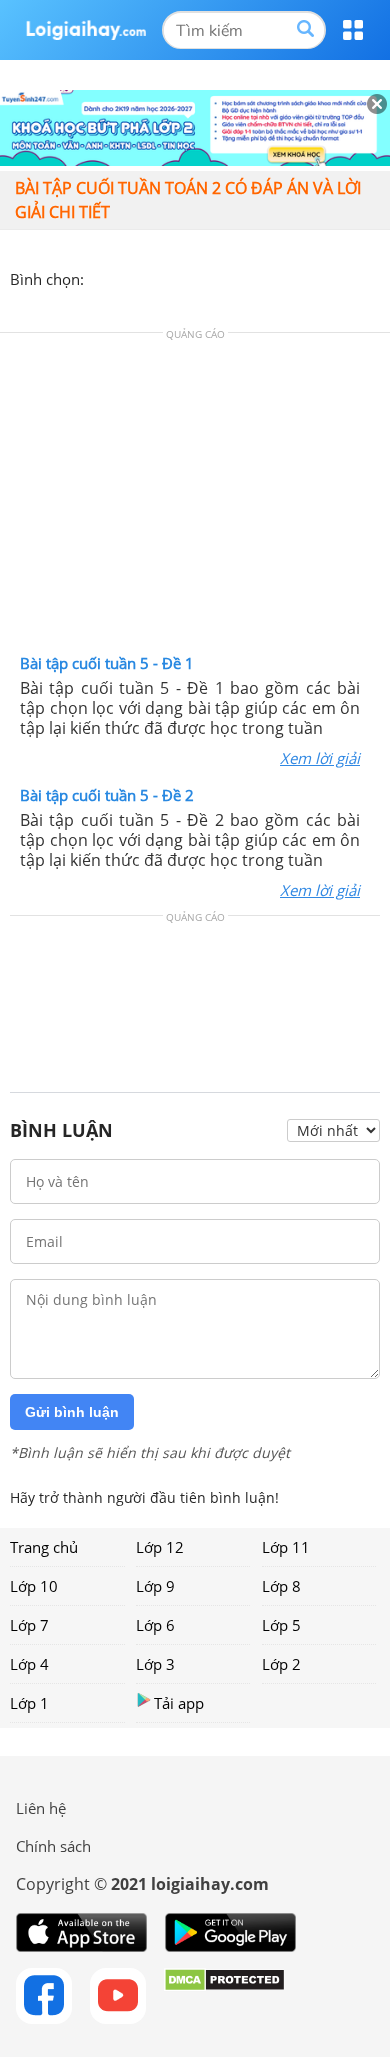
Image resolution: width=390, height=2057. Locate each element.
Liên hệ (41, 1808)
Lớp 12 (160, 1547)
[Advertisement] (195, 498)
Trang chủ (44, 1547)
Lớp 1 (29, 1703)
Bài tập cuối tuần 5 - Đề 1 (107, 663)
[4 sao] (172, 277)
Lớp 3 (155, 1664)
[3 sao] (148, 277)
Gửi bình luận (72, 1412)
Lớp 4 (29, 1664)
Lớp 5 (281, 1625)
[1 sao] (100, 277)
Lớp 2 (281, 1664)
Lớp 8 (281, 1586)
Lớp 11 (286, 1547)
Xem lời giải (320, 758)
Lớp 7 (29, 1625)
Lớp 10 (34, 1586)
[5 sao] (196, 277)
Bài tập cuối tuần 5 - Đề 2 (107, 795)
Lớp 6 (155, 1625)
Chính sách (53, 1846)
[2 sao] (124, 277)
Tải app (179, 1703)
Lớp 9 (155, 1586)
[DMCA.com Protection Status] (224, 1996)
